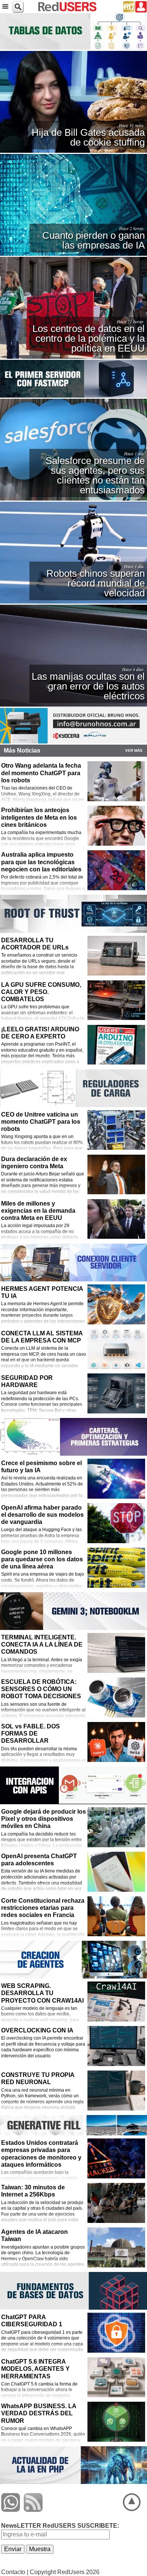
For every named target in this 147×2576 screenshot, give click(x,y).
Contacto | (15, 2572)
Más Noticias (22, 750)
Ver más (134, 750)
